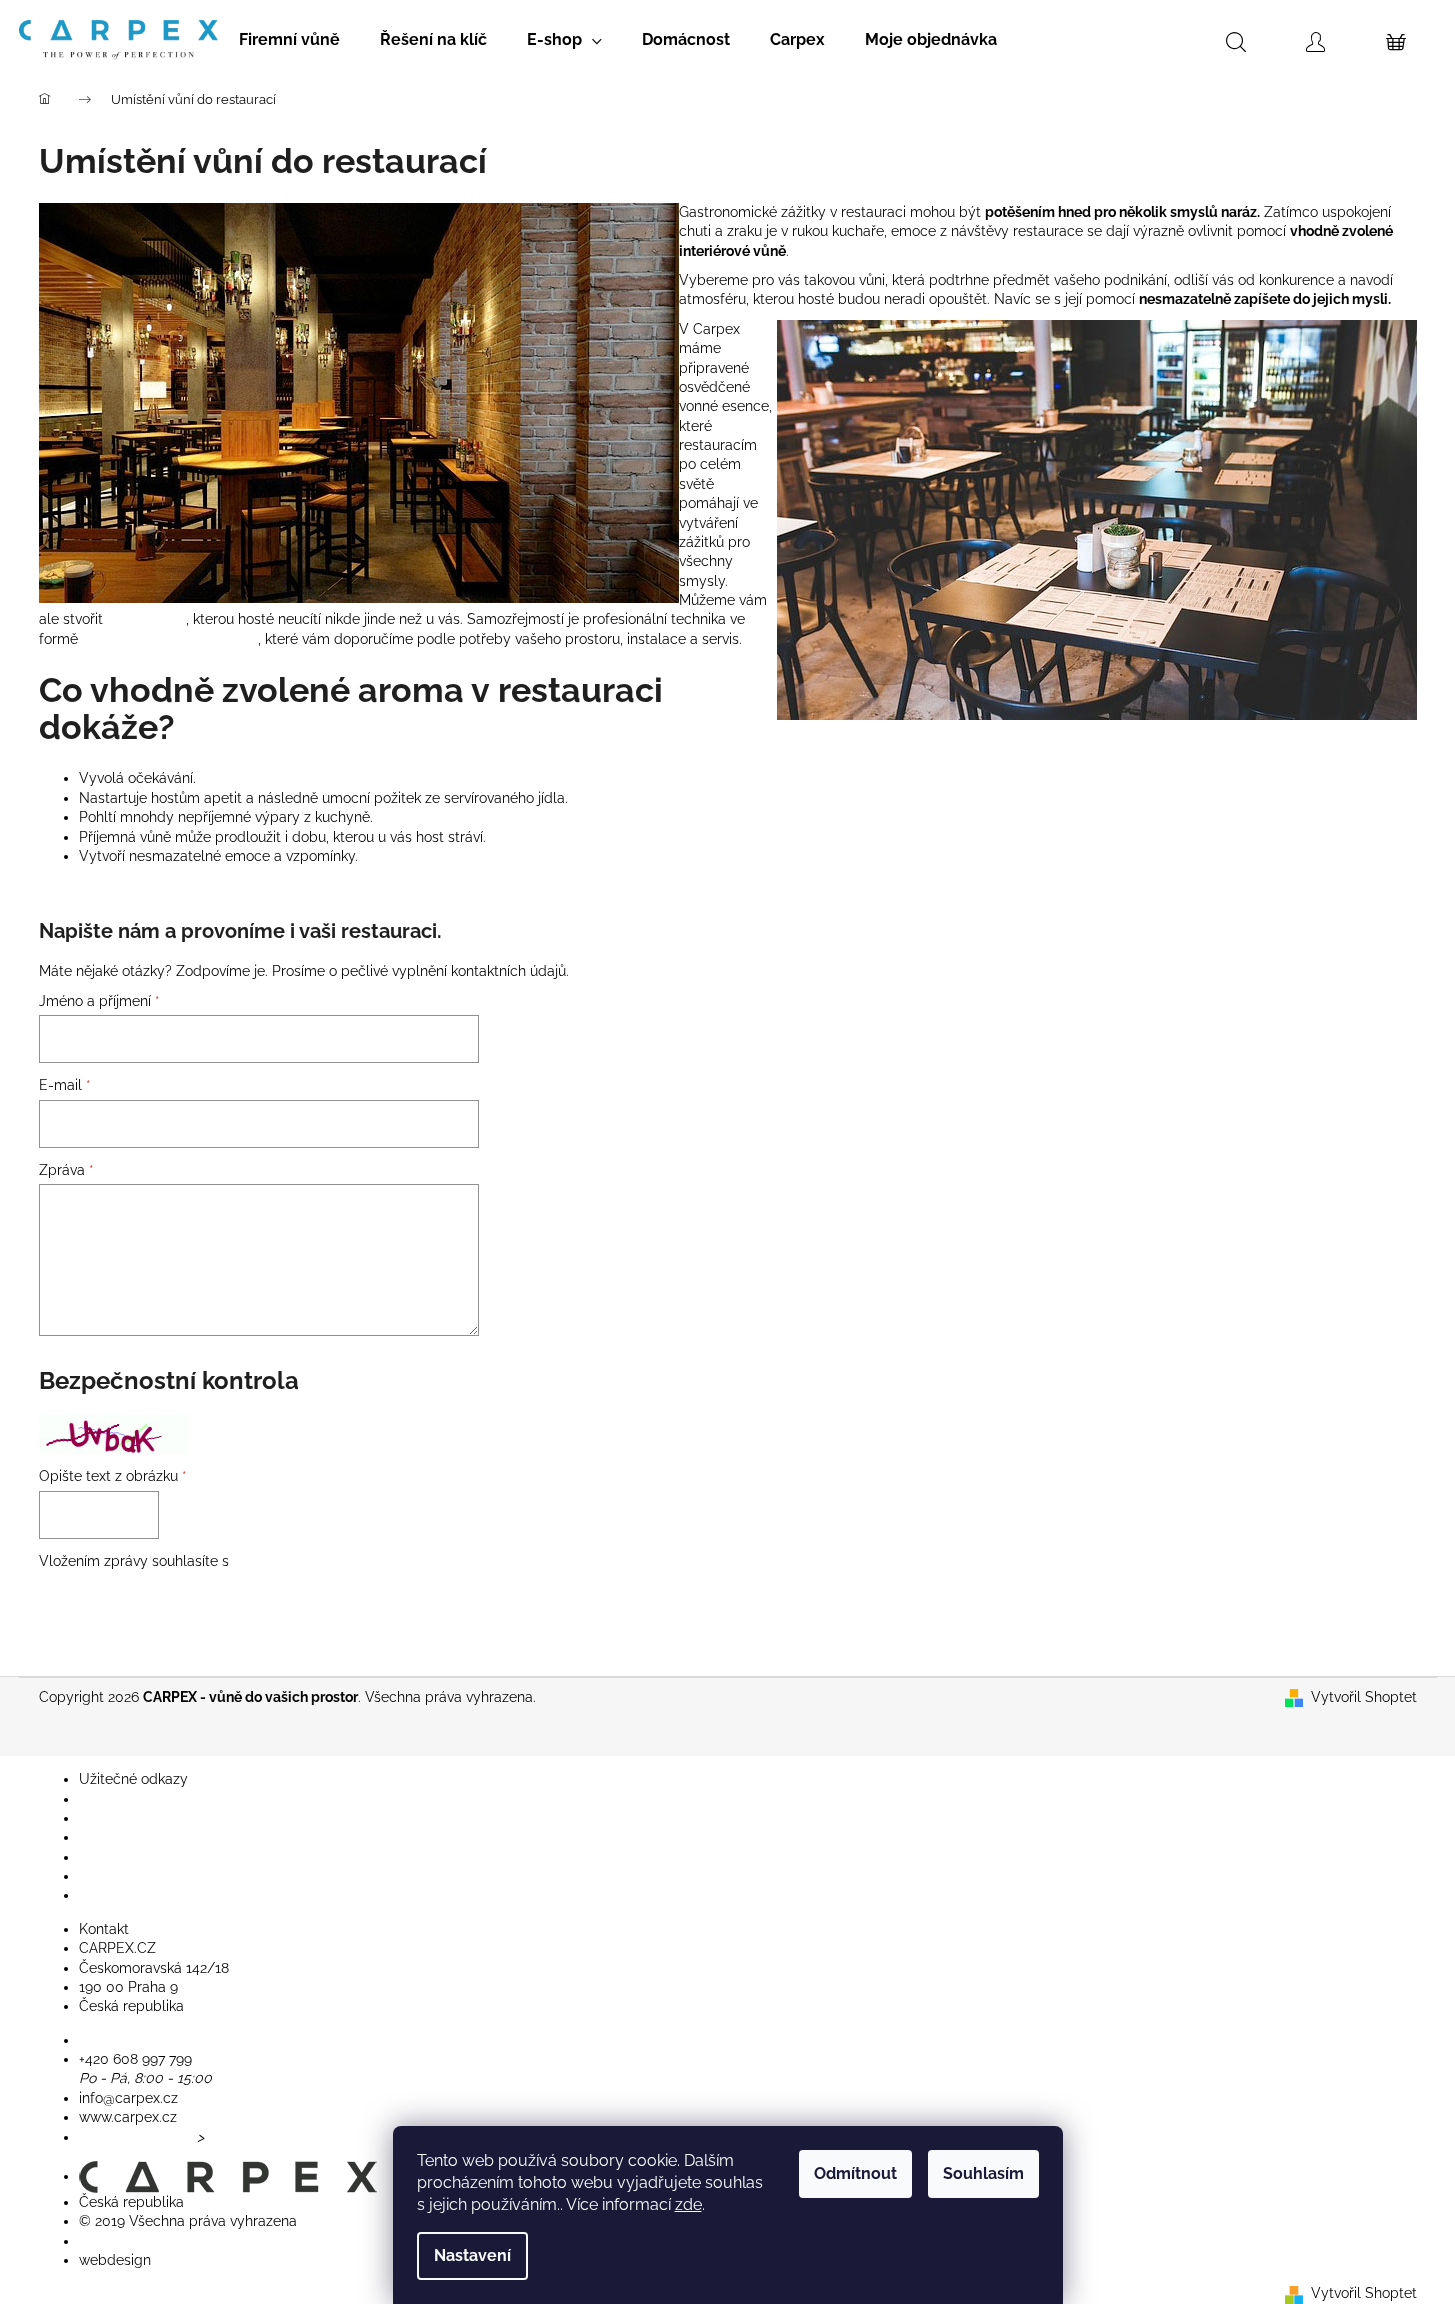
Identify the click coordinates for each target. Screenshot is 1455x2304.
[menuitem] (289, 40)
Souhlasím (983, 2173)
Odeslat (98, 1616)
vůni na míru (146, 619)
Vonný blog (116, 1837)
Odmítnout (855, 2173)
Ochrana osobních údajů (158, 1895)
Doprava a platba (136, 1876)
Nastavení (472, 2255)
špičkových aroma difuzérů (170, 639)
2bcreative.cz (198, 2260)
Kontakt (104, 1818)
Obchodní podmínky (145, 1857)
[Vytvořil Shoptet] (1294, 2293)
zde (688, 2204)
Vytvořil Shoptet (1364, 1697)
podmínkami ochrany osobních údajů (353, 1561)
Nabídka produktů (138, 1799)
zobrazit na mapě (136, 2137)
